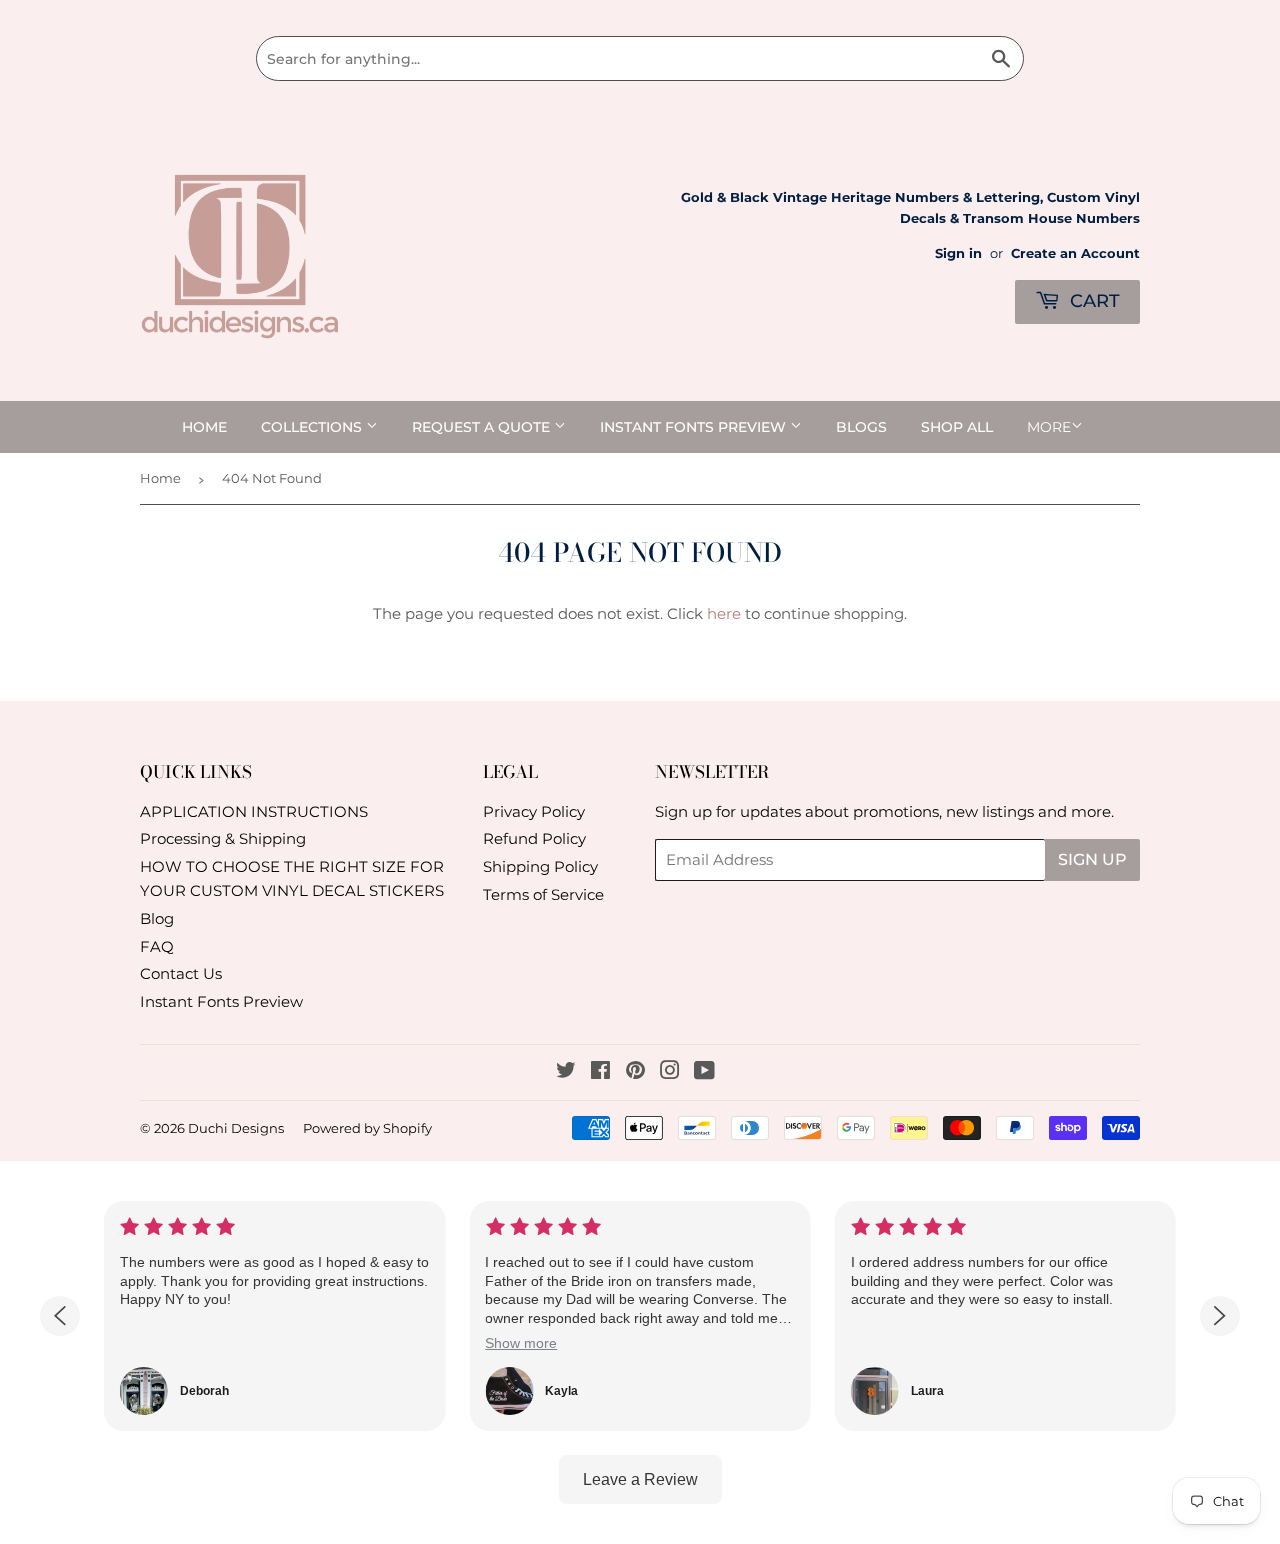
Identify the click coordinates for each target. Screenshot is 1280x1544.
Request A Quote (483, 427)
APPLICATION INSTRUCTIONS (254, 811)
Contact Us (181, 973)
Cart (1092, 301)
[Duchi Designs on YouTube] (704, 1072)
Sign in (958, 253)
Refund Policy (534, 838)
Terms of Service (543, 894)
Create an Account (1075, 253)
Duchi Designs (236, 1128)
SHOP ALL (957, 427)
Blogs (861, 427)
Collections (313, 427)
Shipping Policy (540, 866)
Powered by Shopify (367, 1128)
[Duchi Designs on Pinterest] (635, 1072)
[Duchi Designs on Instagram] (670, 1072)
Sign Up (1092, 859)
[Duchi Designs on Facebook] (600, 1072)
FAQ (157, 946)
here (724, 613)
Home (204, 427)
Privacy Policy (534, 811)
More (1049, 427)
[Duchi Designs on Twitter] (566, 1072)
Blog (157, 918)
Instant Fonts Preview (695, 427)
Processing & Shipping (223, 838)
